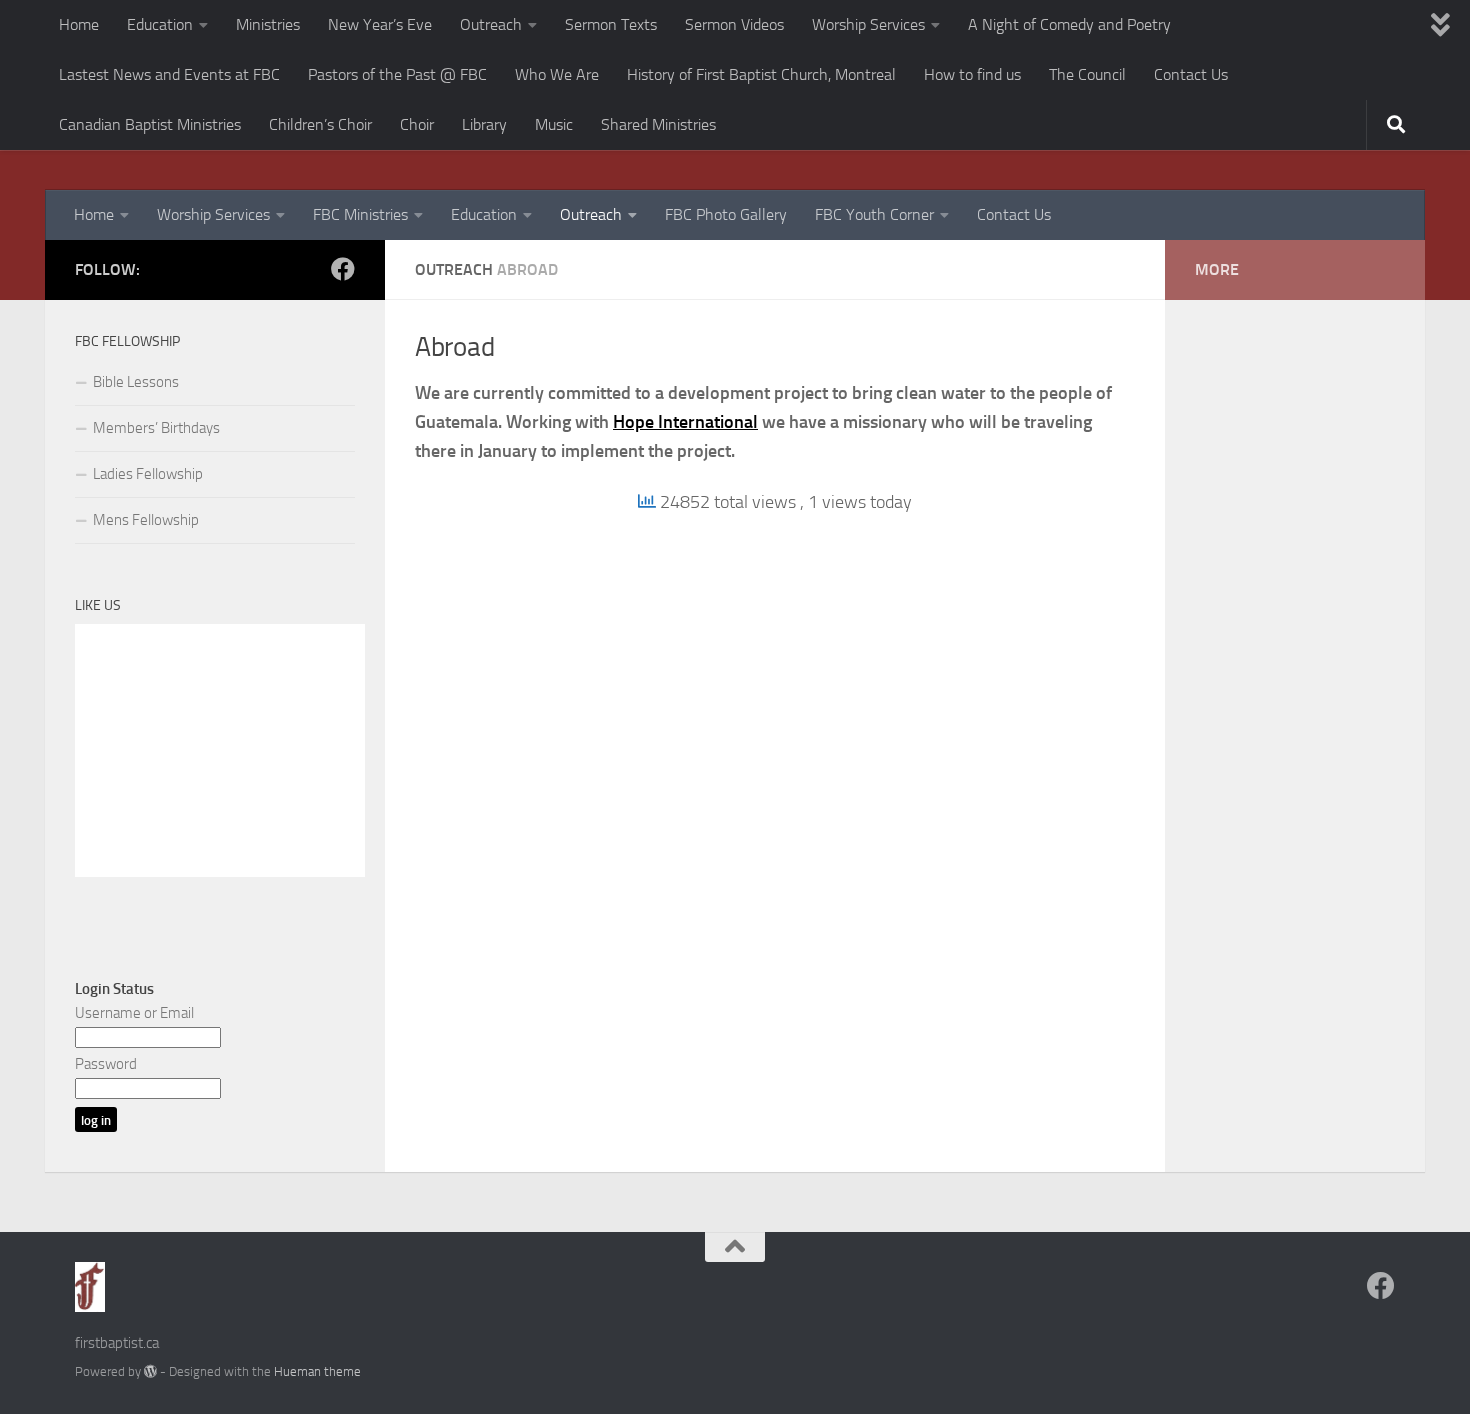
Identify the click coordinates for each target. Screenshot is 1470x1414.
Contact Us (1191, 74)
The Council (1087, 74)
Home (79, 24)
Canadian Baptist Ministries (150, 124)
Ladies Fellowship (148, 474)
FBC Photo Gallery (726, 214)
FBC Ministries (360, 214)
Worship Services (868, 24)
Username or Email (134, 1013)
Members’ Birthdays (156, 428)
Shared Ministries (658, 124)
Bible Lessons (136, 382)
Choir (417, 124)
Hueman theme (317, 1371)
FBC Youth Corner (874, 214)
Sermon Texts (611, 24)
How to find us (972, 74)
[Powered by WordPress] (150, 1371)
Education (160, 24)
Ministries (268, 24)
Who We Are (557, 74)
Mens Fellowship (146, 520)
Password (106, 1064)
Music (554, 124)
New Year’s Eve (380, 24)
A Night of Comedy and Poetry (1069, 24)
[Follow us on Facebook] (343, 269)
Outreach (491, 24)
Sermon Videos (734, 24)
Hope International (685, 422)
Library (484, 124)
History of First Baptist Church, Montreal (761, 74)
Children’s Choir (320, 124)
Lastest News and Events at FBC (169, 74)
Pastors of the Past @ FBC (397, 74)
